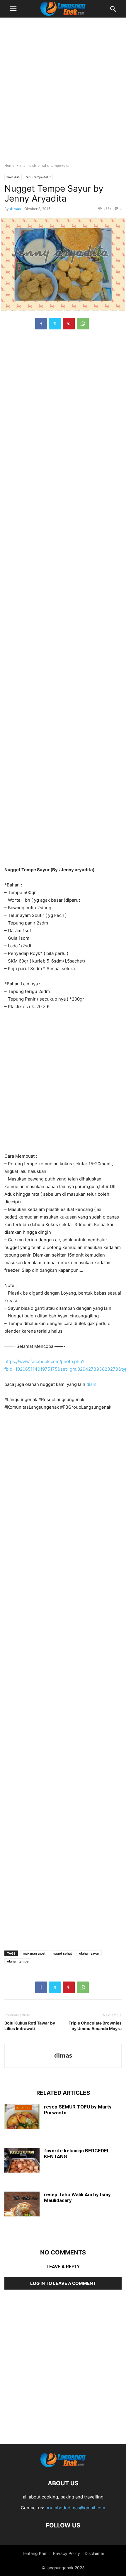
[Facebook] (41, 324)
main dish (28, 165)
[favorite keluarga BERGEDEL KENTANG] (22, 2161)
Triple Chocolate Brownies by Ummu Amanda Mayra (95, 2026)
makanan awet (34, 1953)
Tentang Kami (35, 2553)
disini (92, 1384)
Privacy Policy (67, 2553)
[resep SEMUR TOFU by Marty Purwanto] (22, 2117)
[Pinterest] (69, 324)
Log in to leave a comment (63, 2283)
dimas (15, 209)
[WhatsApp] (83, 324)
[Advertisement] (63, 88)
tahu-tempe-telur (56, 165)
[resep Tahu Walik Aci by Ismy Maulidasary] (22, 2205)
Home (9, 165)
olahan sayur (89, 1953)
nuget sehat (62, 1953)
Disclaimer (94, 2553)
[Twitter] (55, 324)
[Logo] (63, 2466)
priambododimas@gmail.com (75, 2508)
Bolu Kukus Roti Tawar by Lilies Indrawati (30, 2026)
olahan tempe (18, 1961)
